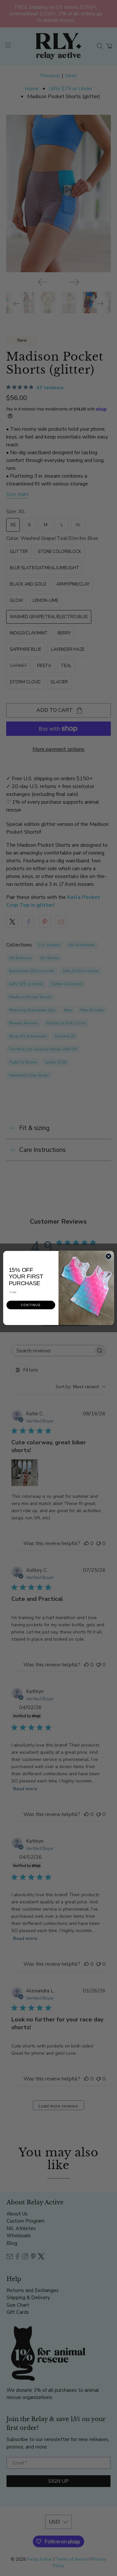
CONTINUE (31, 1305)
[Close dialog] (108, 1256)
